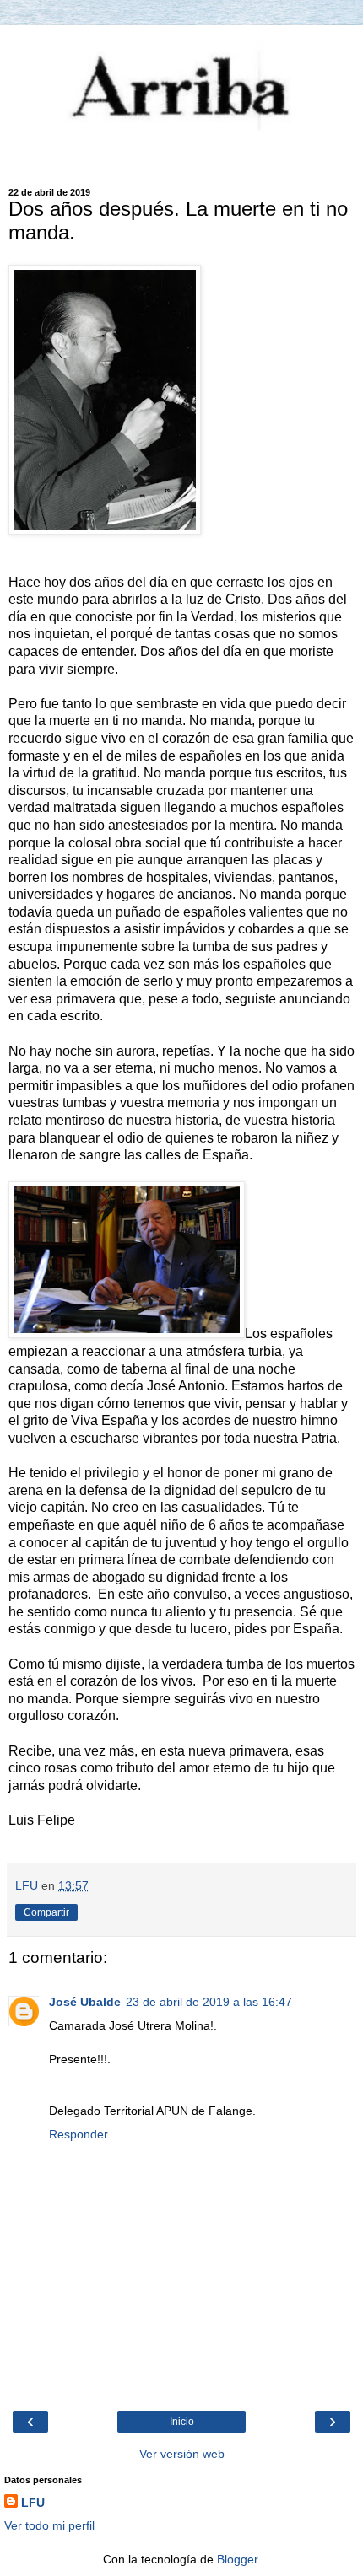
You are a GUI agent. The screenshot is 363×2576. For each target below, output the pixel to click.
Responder (79, 2134)
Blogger (237, 2559)
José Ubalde (85, 2002)
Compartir (46, 1912)
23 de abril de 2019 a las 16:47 (209, 2002)
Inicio (182, 2422)
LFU (33, 2503)
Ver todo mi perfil (49, 2525)
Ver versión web (182, 2454)
